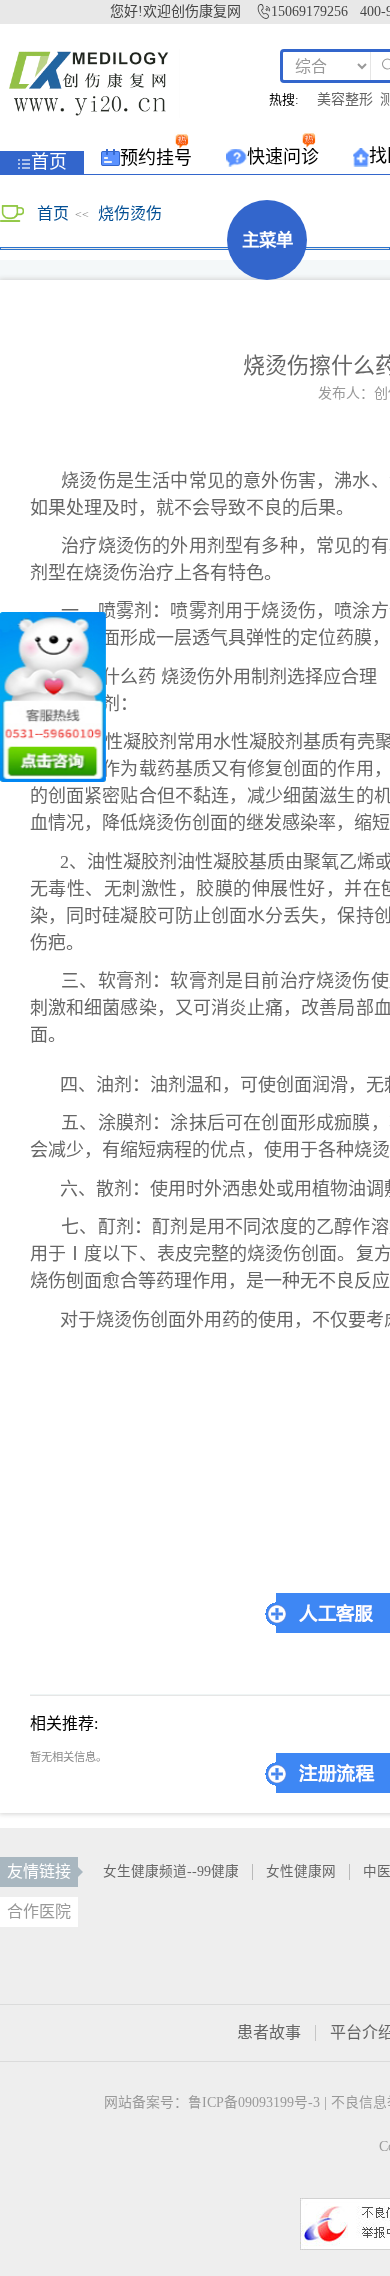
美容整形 (345, 100)
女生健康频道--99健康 (171, 1871)
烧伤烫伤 (130, 213)
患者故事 (269, 2033)
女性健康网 (301, 1871)
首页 (53, 213)
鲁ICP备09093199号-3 (254, 2102)
